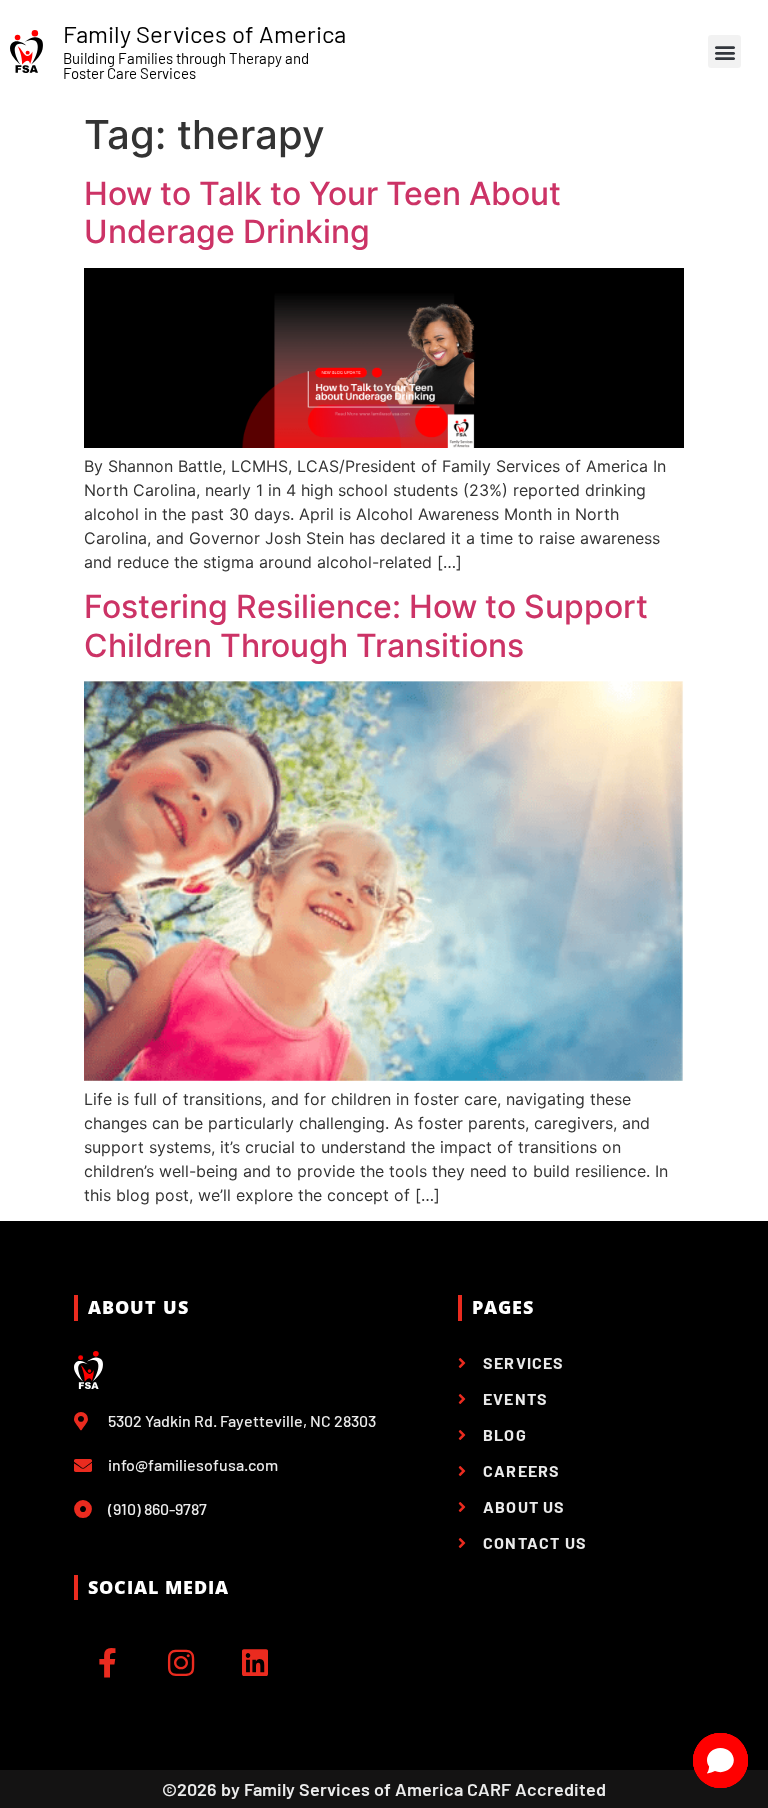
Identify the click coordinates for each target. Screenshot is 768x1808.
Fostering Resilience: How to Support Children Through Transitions (366, 625)
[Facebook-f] (107, 1663)
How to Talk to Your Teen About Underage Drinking (322, 212)
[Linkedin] (255, 1663)
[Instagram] (181, 1663)
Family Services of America (204, 33)
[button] (724, 51)
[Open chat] (720, 1760)
